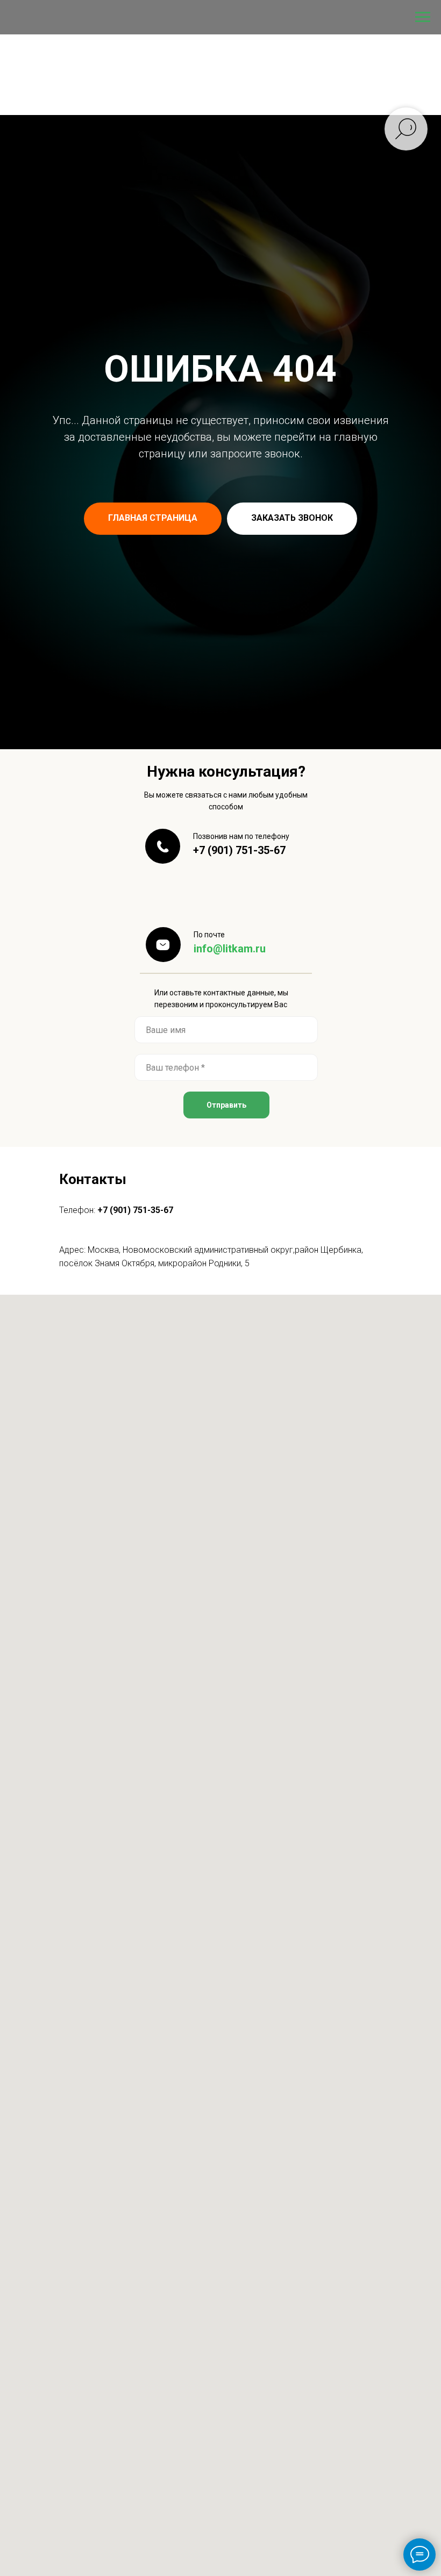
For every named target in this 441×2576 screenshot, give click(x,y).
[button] (292, 1489)
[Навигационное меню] (423, 17)
